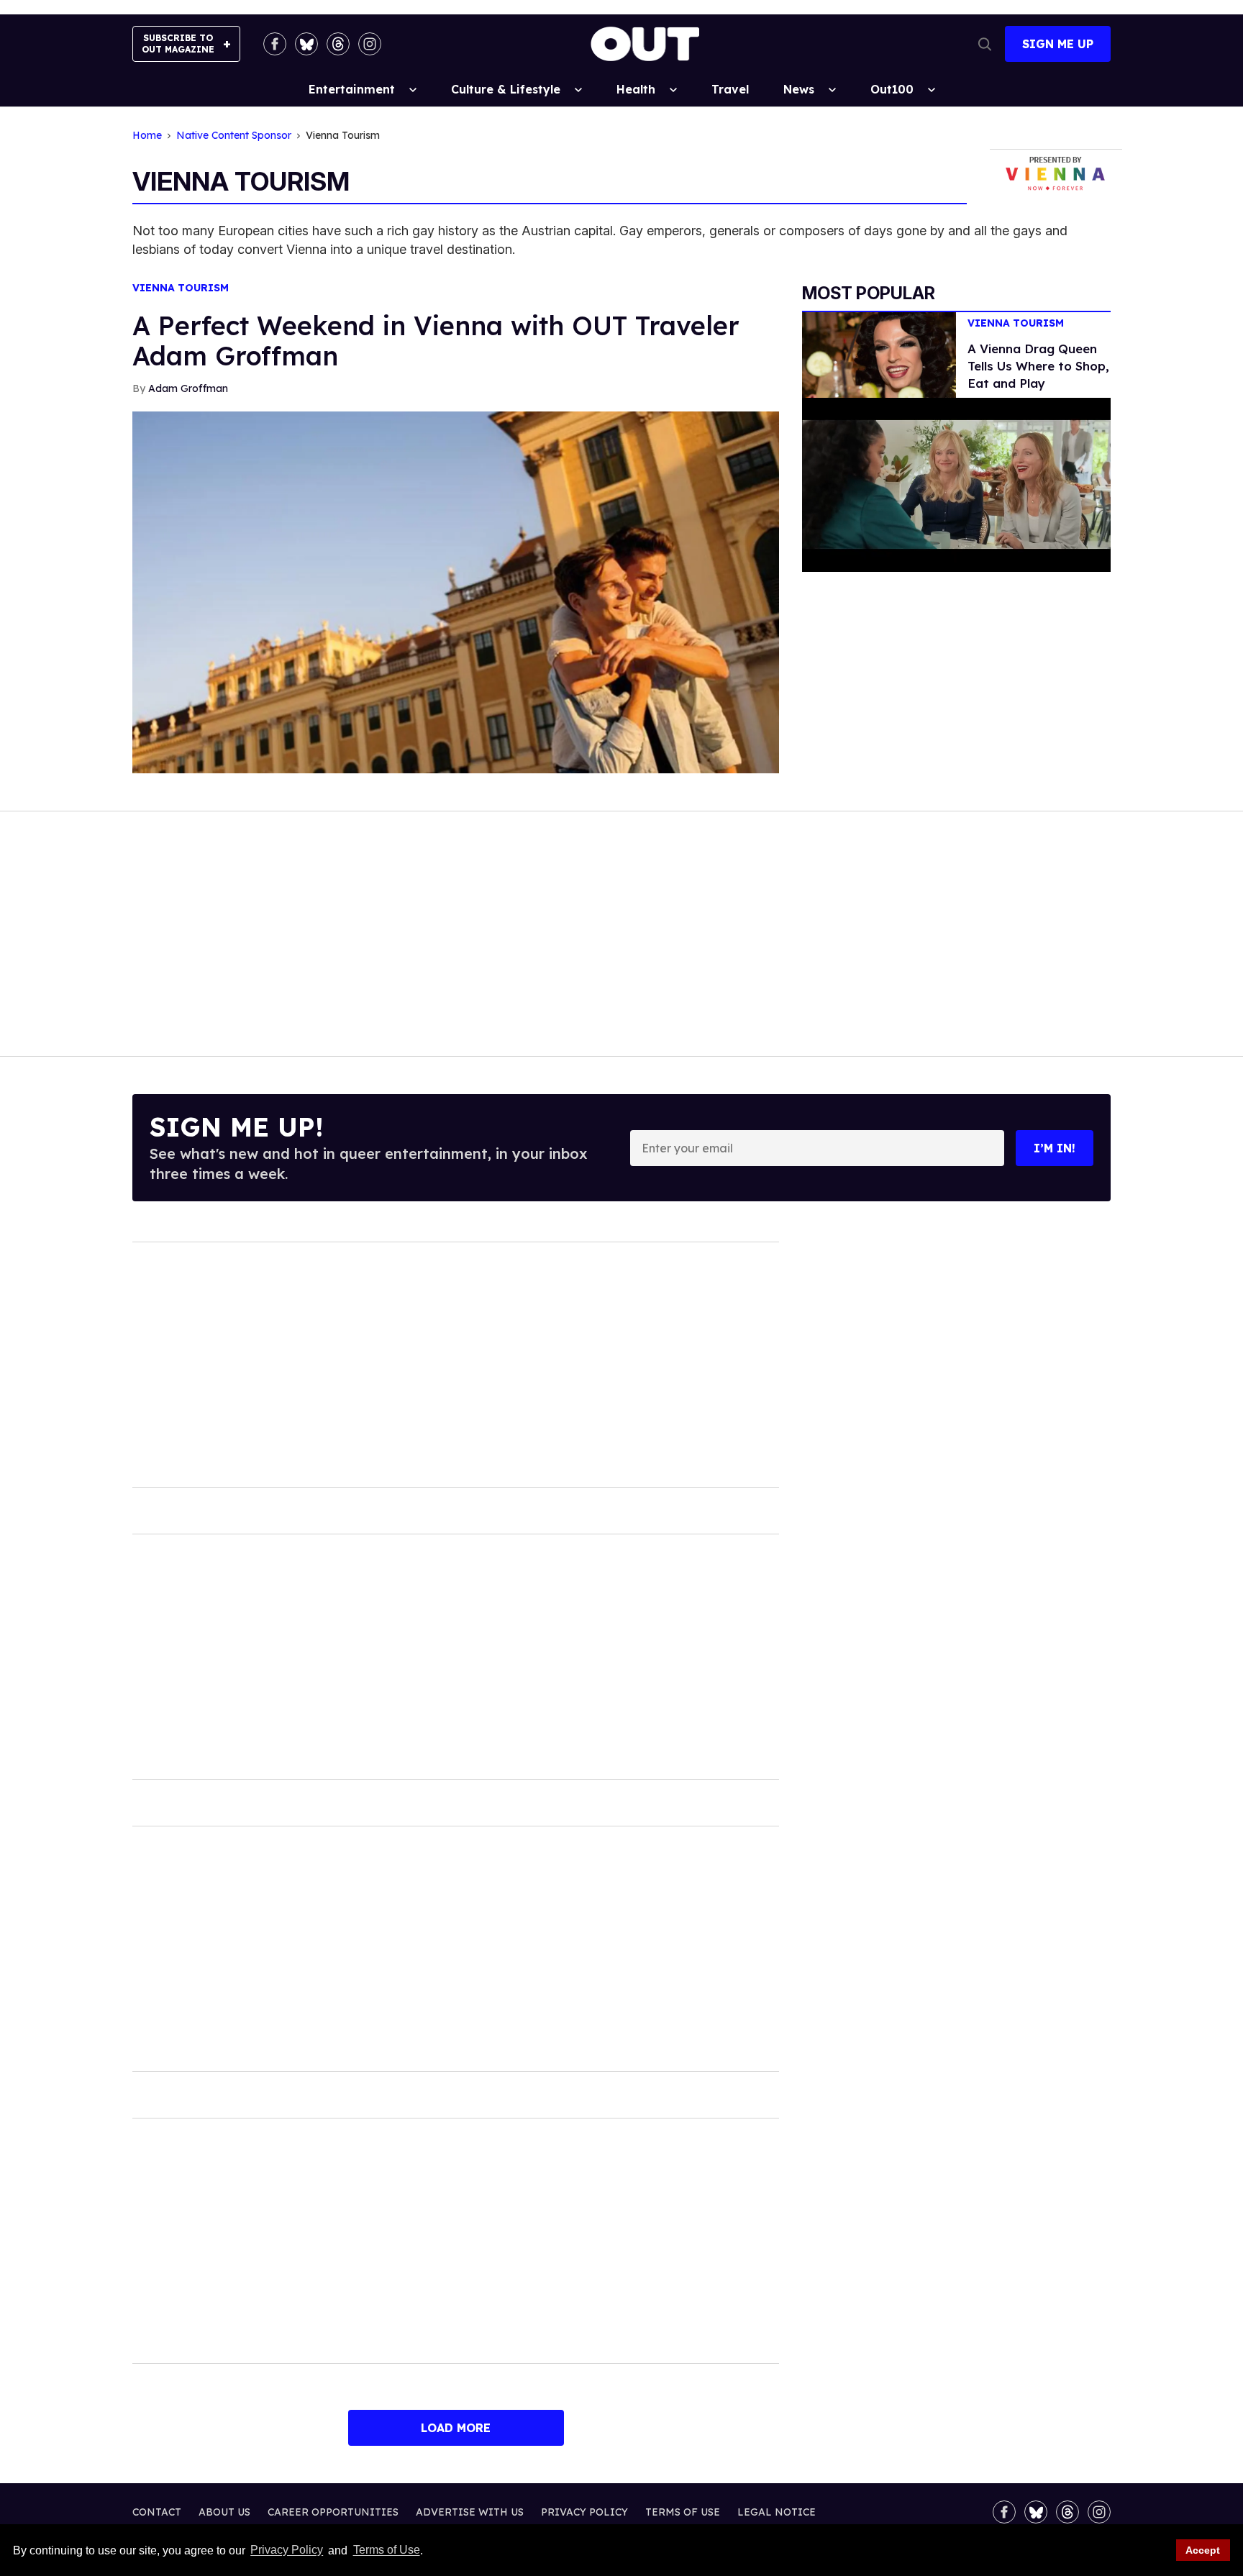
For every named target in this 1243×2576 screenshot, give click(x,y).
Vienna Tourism (181, 288)
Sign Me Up (1058, 44)
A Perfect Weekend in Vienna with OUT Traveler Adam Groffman (436, 341)
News (799, 89)
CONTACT (157, 2512)
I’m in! (1055, 1148)
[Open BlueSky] (306, 44)
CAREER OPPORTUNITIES (333, 2512)
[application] (956, 484)
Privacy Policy (287, 2550)
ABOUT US (224, 2512)
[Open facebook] (275, 44)
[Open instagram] (370, 44)
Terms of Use (386, 2550)
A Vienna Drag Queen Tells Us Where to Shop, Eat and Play (1038, 366)
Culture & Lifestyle (506, 89)
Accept (1203, 2550)
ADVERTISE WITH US (470, 2512)
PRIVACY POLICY (584, 2512)
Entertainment (352, 89)
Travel (730, 89)
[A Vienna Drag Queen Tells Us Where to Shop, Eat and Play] (879, 354)
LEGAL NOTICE (777, 2512)
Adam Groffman (188, 388)
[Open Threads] (338, 44)
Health (636, 89)
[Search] (985, 44)
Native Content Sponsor (234, 136)
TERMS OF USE (683, 2512)
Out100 (892, 89)
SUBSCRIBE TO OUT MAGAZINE (178, 44)
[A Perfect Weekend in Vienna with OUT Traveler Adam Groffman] (456, 591)
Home (147, 136)
